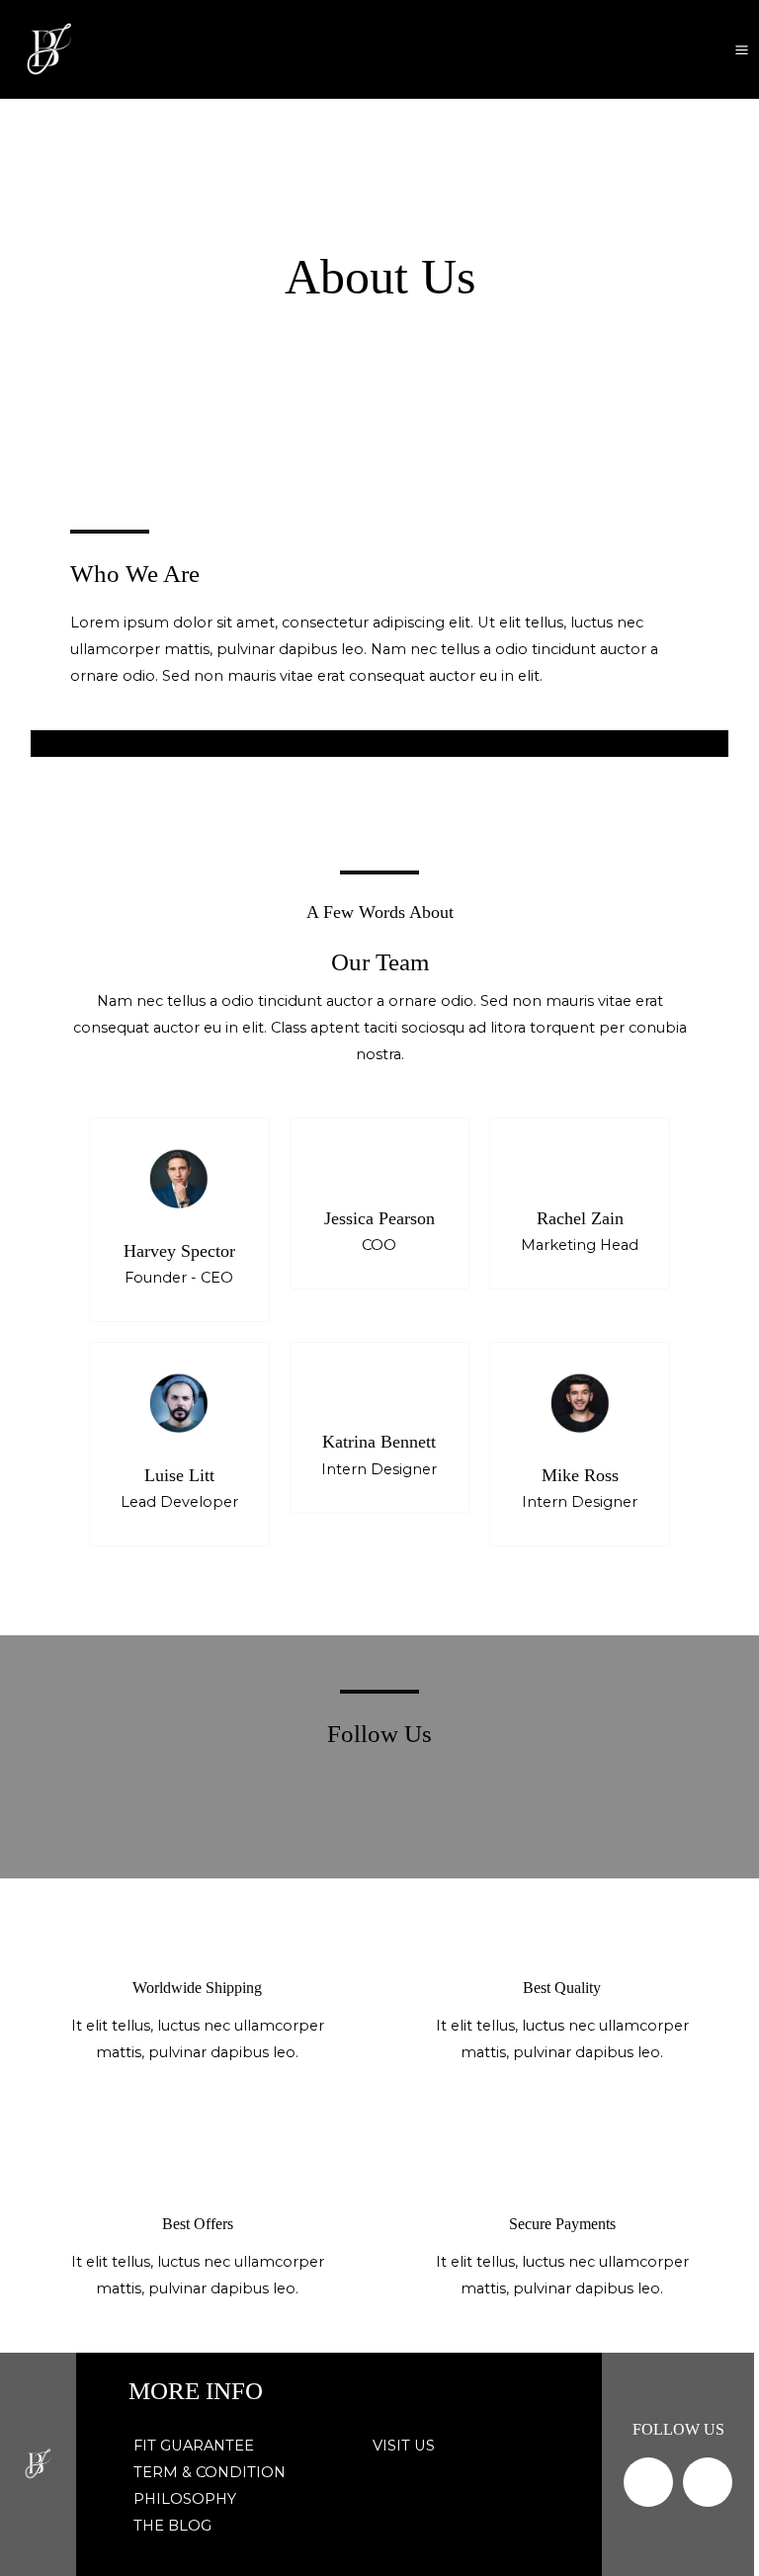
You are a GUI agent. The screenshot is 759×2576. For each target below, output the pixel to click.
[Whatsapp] (708, 2482)
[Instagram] (648, 2482)
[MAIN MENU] (742, 49)
